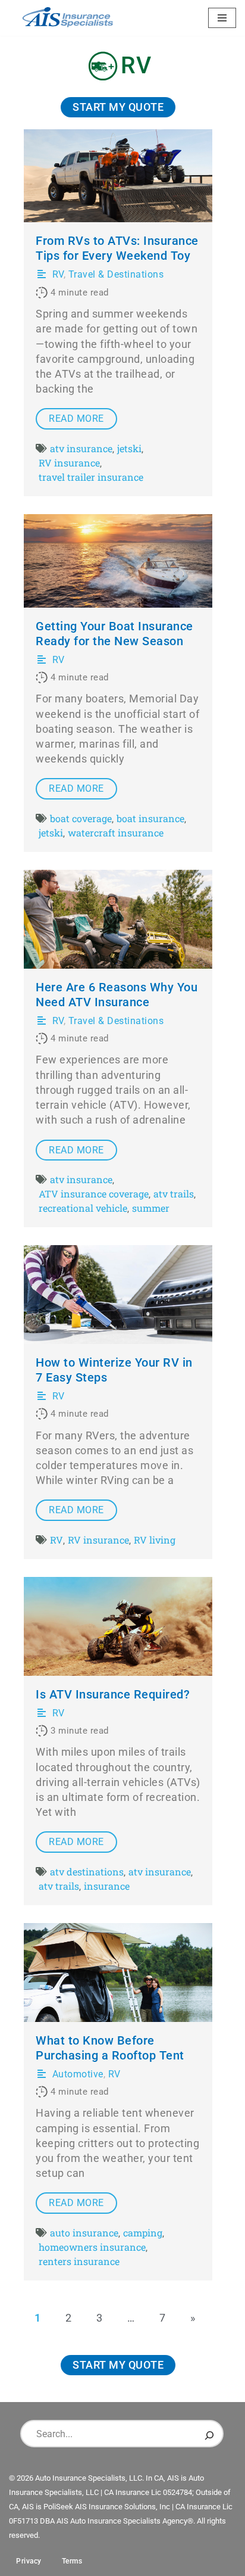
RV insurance (69, 463)
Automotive (78, 2074)
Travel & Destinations (116, 274)
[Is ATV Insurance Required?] (118, 1626)
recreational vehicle (83, 1208)
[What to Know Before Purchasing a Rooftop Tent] (118, 1973)
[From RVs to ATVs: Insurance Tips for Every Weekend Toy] (118, 176)
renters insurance (79, 2261)
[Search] (209, 2434)
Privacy (29, 2561)
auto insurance (84, 2233)
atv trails (174, 1194)
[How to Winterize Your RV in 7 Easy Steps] (118, 1295)
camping (143, 2233)
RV (58, 274)
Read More (76, 419)
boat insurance (150, 818)
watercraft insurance (116, 833)
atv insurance (81, 448)
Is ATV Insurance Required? (113, 1695)
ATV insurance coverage (94, 1194)
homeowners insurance (92, 2247)
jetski (129, 448)
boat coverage (81, 818)
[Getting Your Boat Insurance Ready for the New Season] (118, 561)
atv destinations (87, 1872)
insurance (107, 1886)
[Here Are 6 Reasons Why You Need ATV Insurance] (118, 919)
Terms (72, 2561)
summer (151, 1208)
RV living (155, 1540)
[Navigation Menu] (222, 18)
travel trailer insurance (91, 477)
